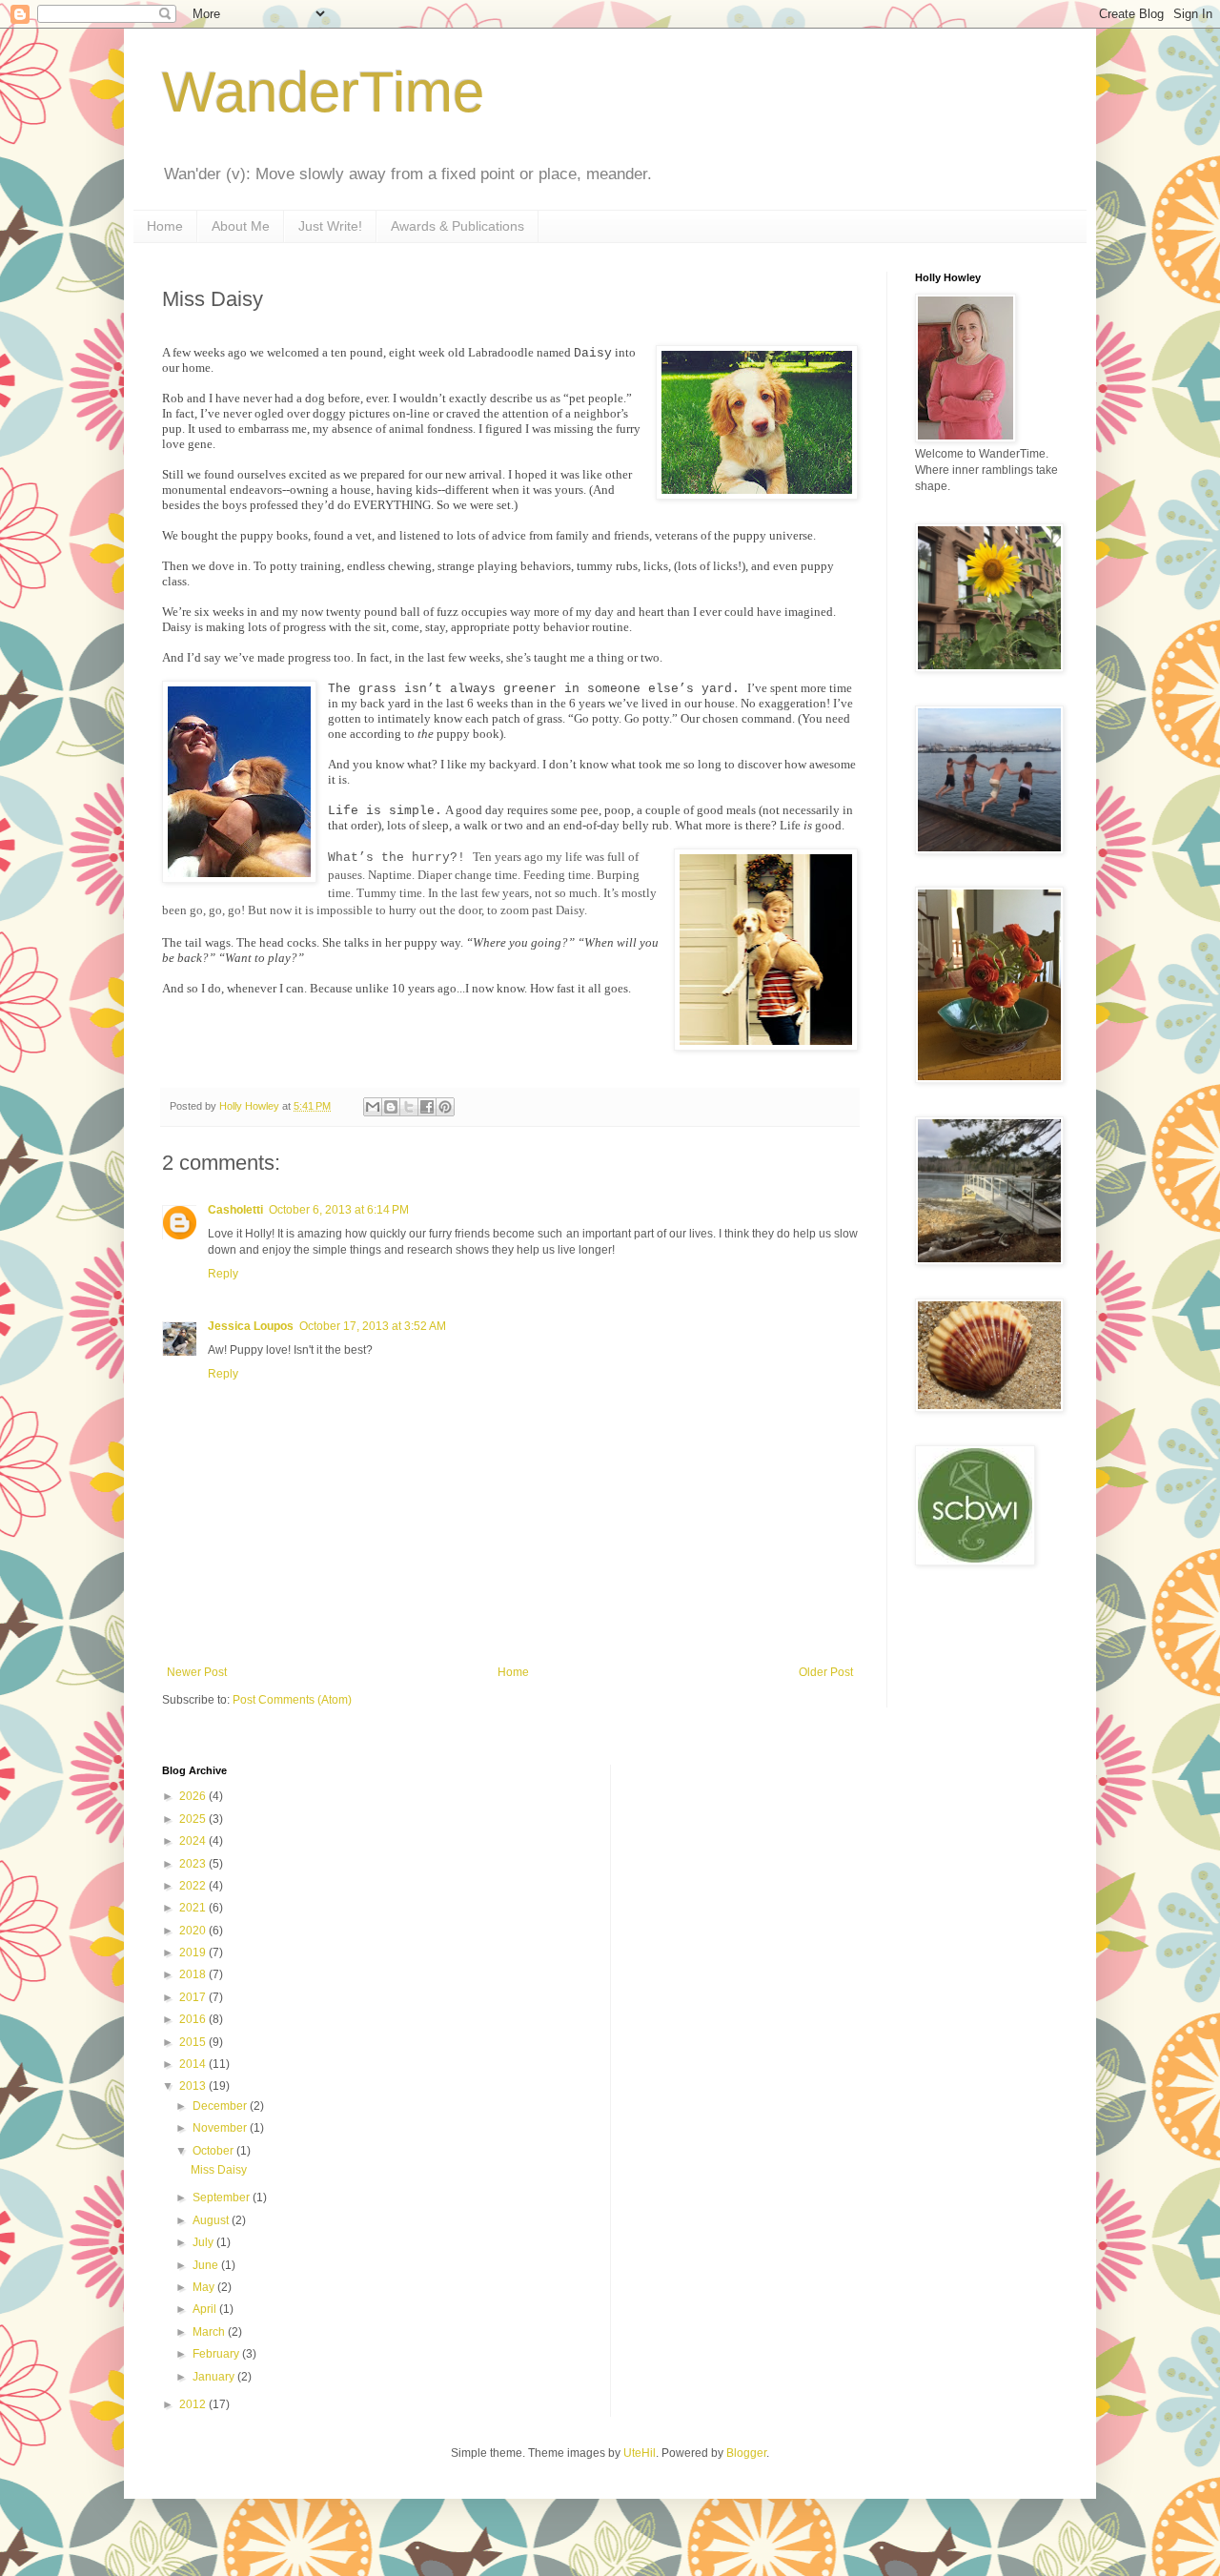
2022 (194, 1886)
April (206, 2309)
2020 (194, 1931)
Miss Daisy (219, 2170)
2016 (194, 2019)
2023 (194, 1864)
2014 (194, 2064)
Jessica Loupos (251, 1326)
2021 (194, 1908)
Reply (223, 1274)
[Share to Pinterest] (445, 1107)
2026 (194, 1796)
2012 (194, 2404)
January (215, 2377)
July (204, 2242)
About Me (241, 226)
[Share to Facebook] (427, 1107)
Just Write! (330, 226)
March (210, 2332)
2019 (194, 1952)
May (205, 2287)
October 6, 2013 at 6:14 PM (339, 1210)
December (221, 2106)
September (223, 2198)
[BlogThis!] (391, 1107)
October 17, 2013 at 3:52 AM (373, 1326)
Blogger (746, 2453)
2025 (194, 1819)
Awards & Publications (457, 226)
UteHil (640, 2453)
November (221, 2128)
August (212, 2220)
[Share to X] (409, 1107)
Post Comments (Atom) (292, 1700)
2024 (194, 1841)
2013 (194, 2086)
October (214, 2151)
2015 (194, 2042)
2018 (194, 1974)
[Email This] (373, 1107)
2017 (194, 1997)
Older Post (826, 1672)
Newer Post (197, 1672)
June (207, 2265)
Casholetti (235, 1210)
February (217, 2354)
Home (165, 226)
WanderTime (323, 92)
